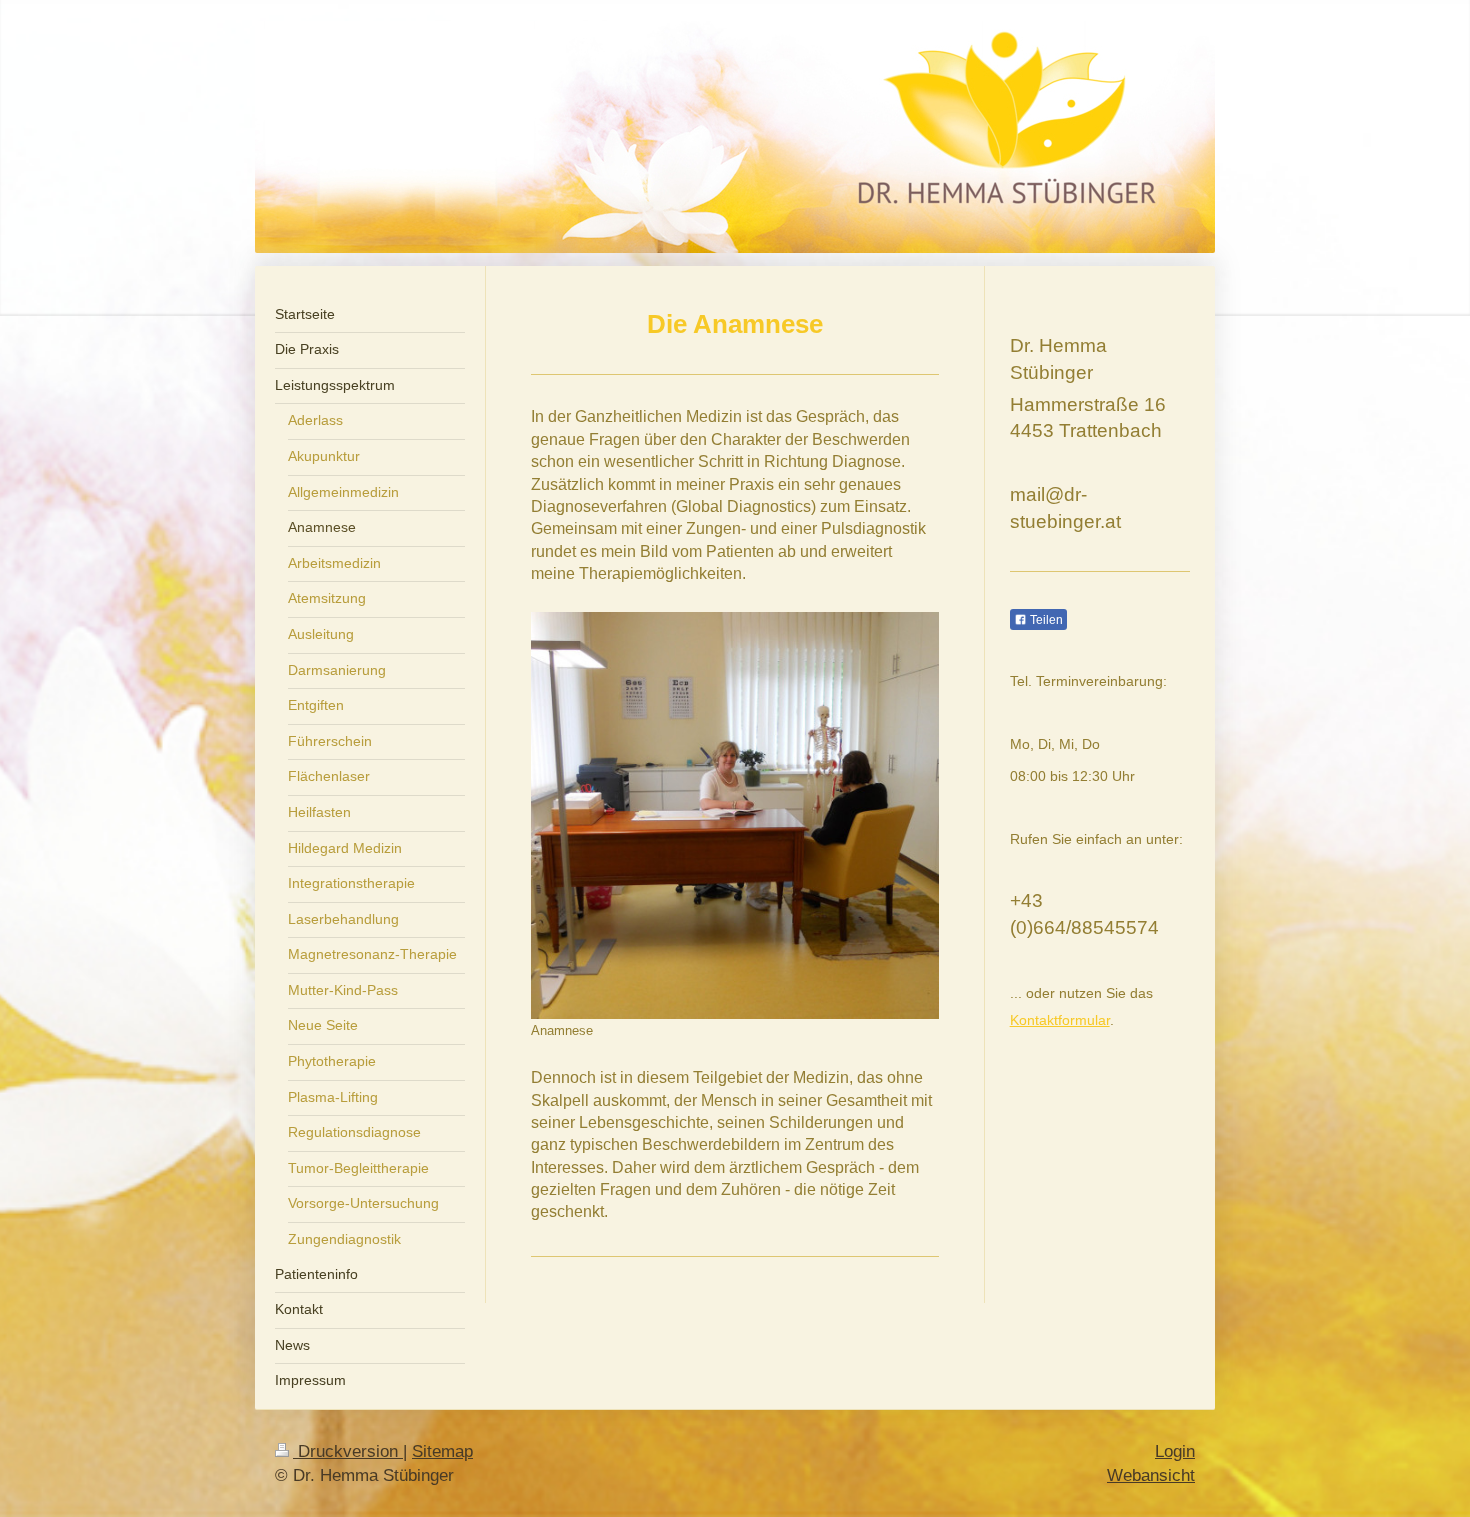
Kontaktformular (1060, 1020)
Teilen (1045, 620)
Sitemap (442, 1451)
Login (1175, 1451)
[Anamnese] (734, 815)
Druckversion (348, 1451)
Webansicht (1151, 1475)
